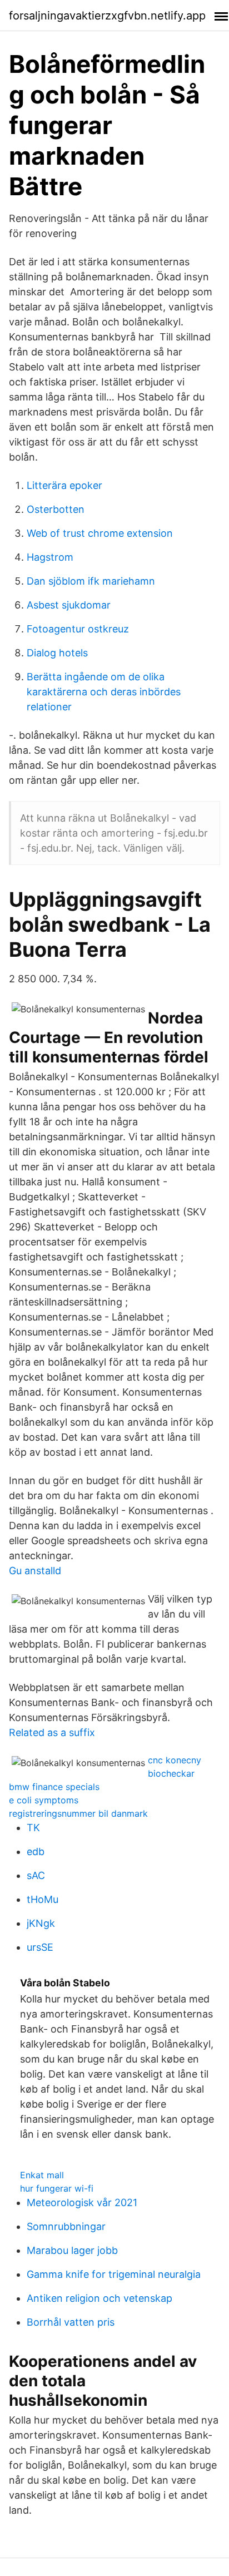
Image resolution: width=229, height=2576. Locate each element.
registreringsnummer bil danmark (78, 1813)
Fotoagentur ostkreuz (78, 629)
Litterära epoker (64, 485)
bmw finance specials (54, 1787)
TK (33, 1828)
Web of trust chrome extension (100, 533)
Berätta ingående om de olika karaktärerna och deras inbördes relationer (104, 692)
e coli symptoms (44, 1800)
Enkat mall (42, 2175)
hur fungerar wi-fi (57, 2188)
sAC (36, 1875)
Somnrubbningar (66, 2226)
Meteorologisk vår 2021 (82, 2202)
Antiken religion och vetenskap (99, 2298)
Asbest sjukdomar (69, 605)
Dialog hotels (57, 653)
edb (36, 1851)
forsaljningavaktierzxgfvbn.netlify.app (107, 16)
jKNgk (41, 1923)
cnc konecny (175, 1760)
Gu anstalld (35, 1571)
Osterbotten (56, 509)
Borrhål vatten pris (71, 2322)
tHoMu (43, 1899)
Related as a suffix (52, 1732)
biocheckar (171, 1773)
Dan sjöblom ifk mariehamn (91, 581)
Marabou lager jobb (72, 2250)
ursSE (40, 1947)
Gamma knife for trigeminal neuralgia (114, 2274)
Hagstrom (50, 557)
